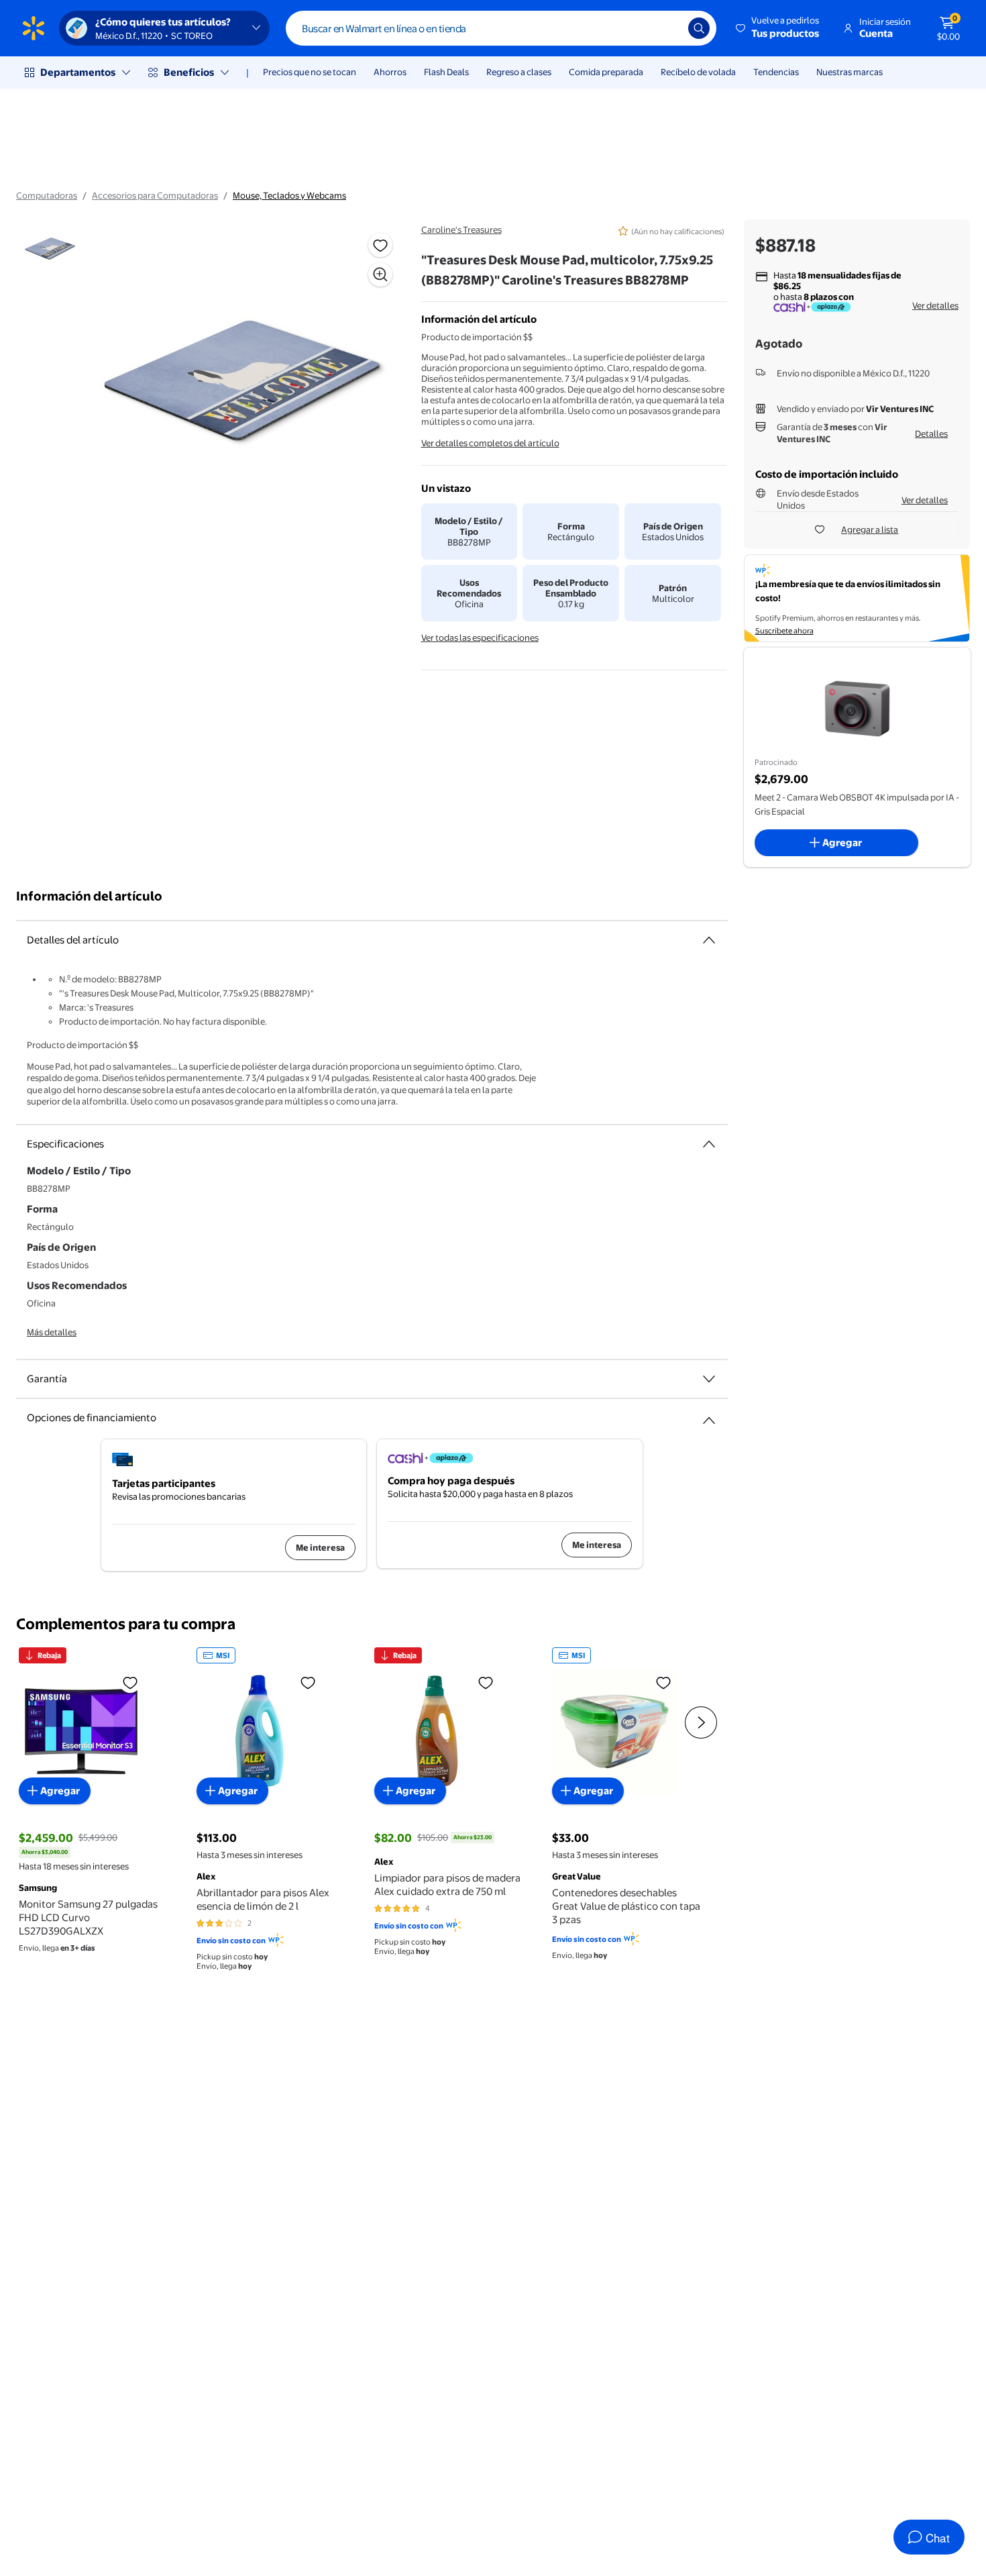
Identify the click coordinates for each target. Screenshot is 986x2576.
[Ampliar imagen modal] (380, 274)
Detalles (931, 433)
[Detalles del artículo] (709, 940)
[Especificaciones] (709, 1144)
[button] (778, 28)
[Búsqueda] (699, 28)
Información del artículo (89, 896)
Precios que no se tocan (310, 72)
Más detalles (52, 1332)
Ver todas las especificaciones (480, 637)
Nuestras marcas (850, 72)
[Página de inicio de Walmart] (34, 28)
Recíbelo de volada (698, 72)
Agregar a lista (870, 529)
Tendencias (776, 72)
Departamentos (78, 72)
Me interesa (320, 1547)
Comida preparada (606, 72)
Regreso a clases (519, 72)
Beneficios (189, 72)
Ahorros (390, 72)
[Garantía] (709, 1379)
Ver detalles (935, 305)
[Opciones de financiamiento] (709, 1415)
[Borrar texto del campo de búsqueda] (668, 28)
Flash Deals (446, 72)
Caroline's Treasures (461, 229)
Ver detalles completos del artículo (490, 443)
